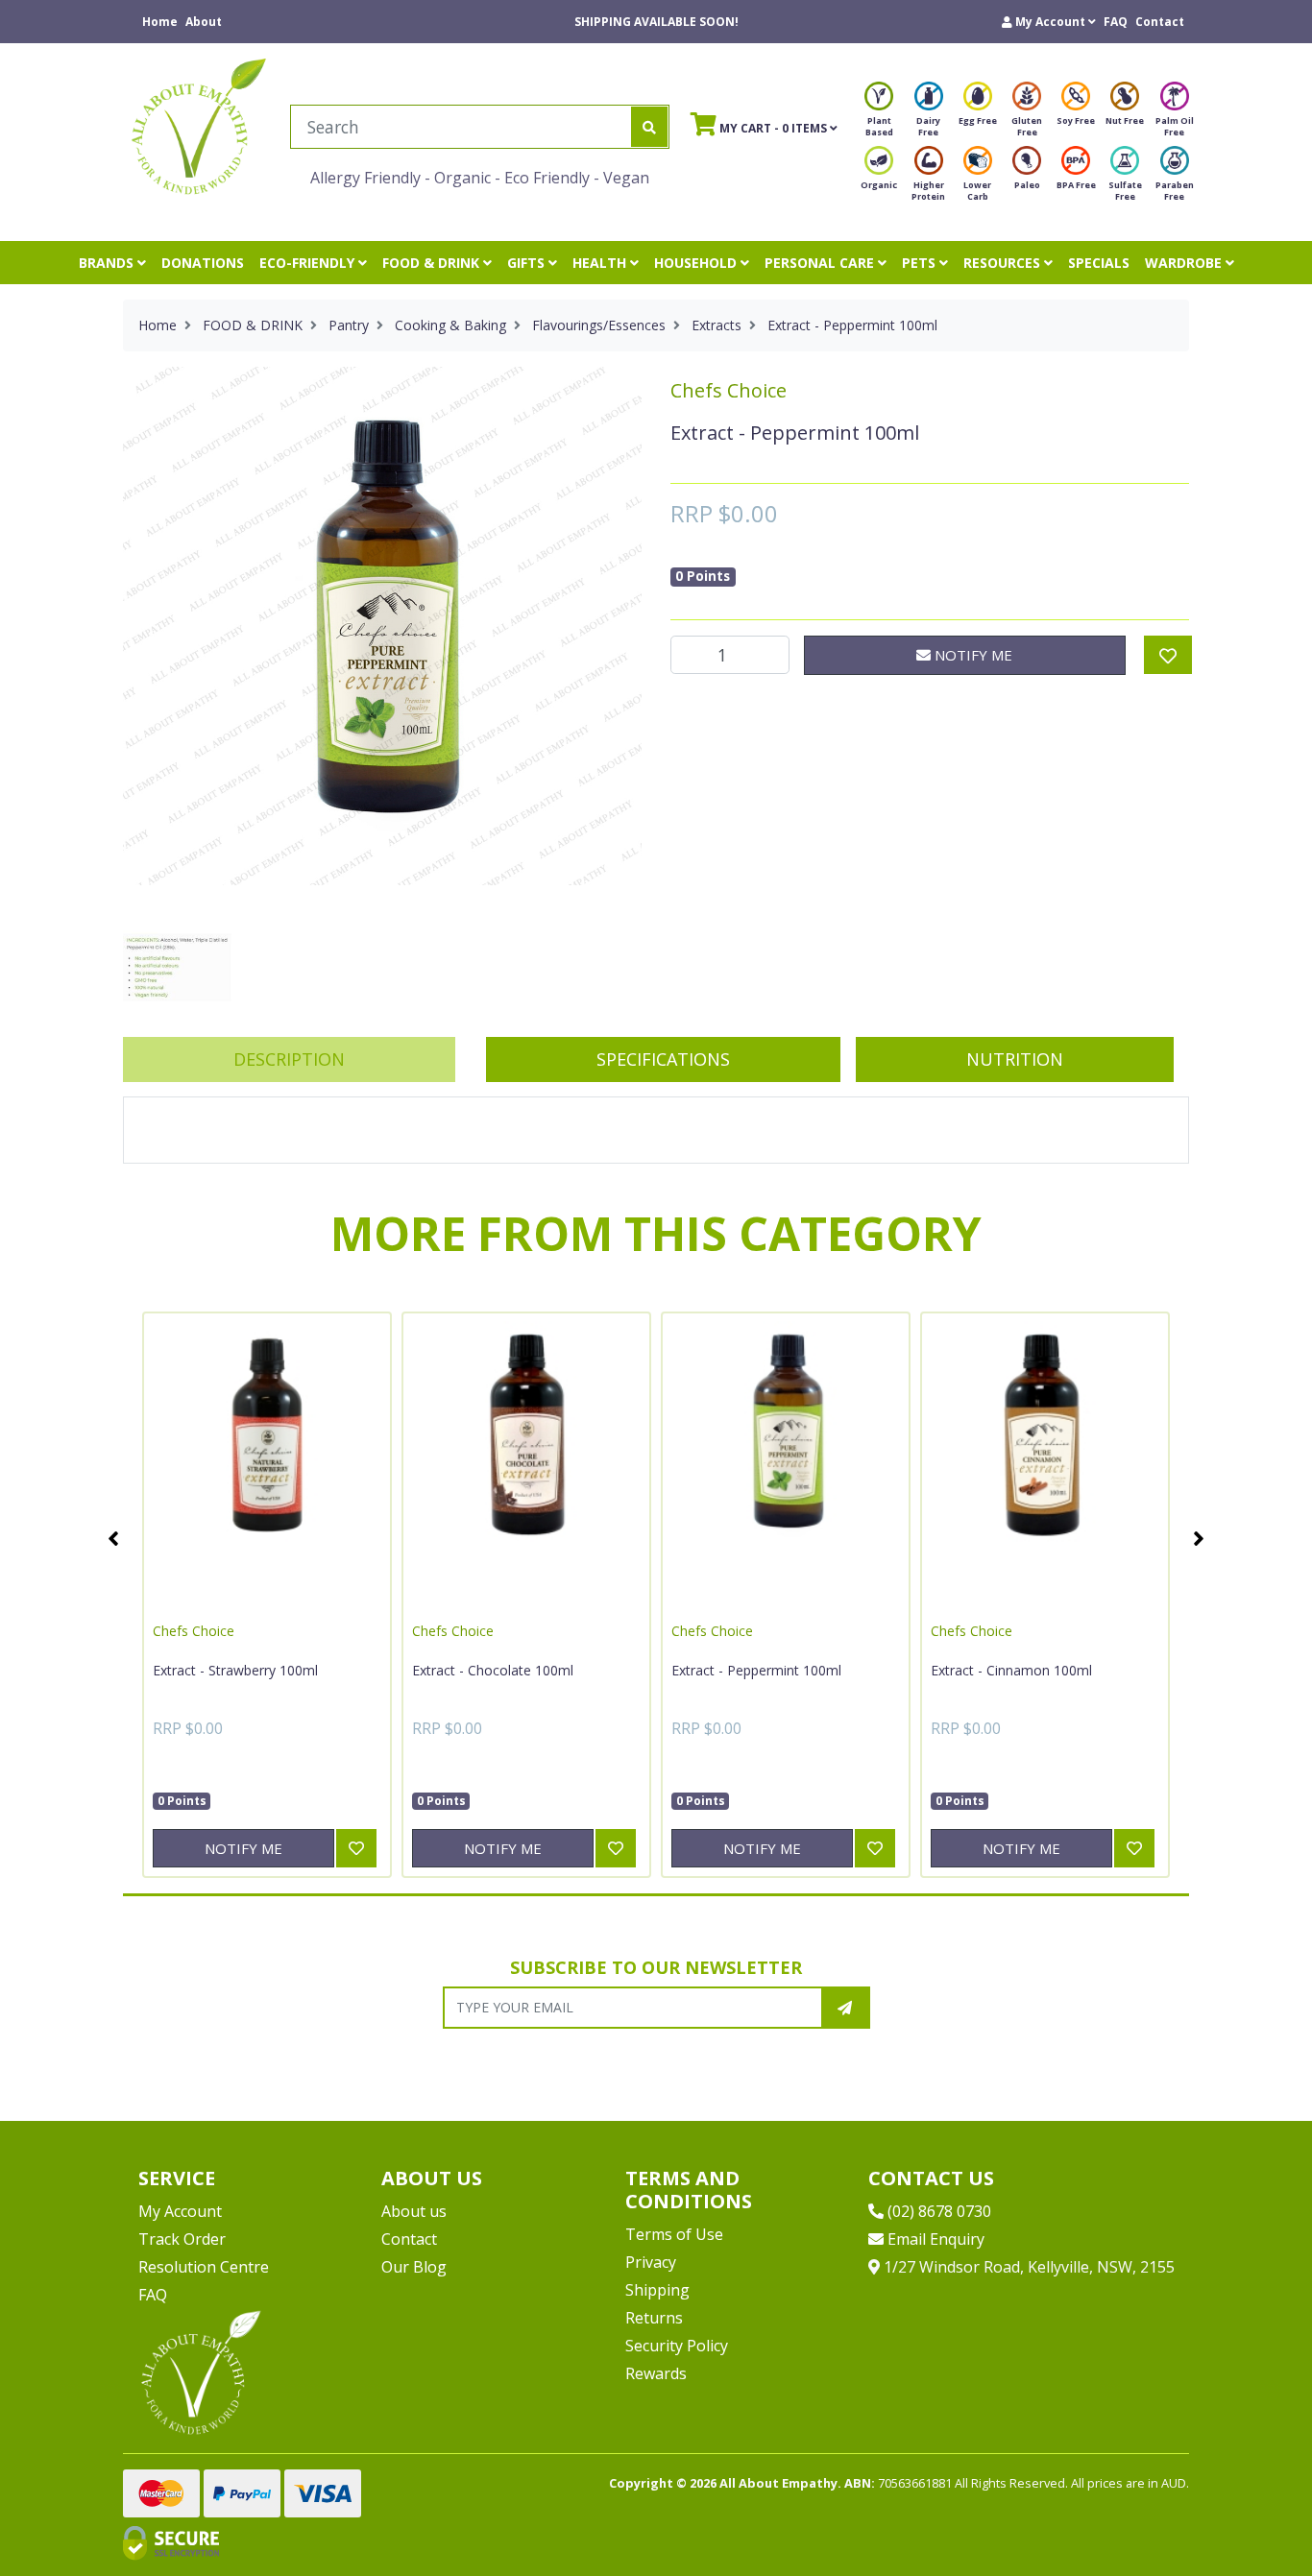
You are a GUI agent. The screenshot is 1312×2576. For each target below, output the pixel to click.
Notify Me (972, 655)
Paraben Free (1175, 191)
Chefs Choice (729, 390)
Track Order (182, 2239)
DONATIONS (203, 263)
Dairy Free (928, 126)
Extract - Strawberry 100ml (235, 1670)
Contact (1160, 22)
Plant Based (879, 126)
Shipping (657, 2290)
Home (160, 22)
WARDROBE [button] (1185, 263)
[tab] (289, 1059)
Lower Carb (977, 191)
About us (414, 2211)
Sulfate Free (1125, 191)
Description (289, 1059)
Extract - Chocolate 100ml (493, 1670)
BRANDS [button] (108, 263)
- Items (760, 127)
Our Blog (414, 2267)
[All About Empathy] (199, 126)
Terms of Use (674, 2234)
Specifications (663, 1059)
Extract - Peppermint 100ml (756, 1670)
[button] (1049, 22)
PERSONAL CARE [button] (821, 263)
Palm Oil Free (1175, 126)
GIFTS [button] (528, 263)
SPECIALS (1099, 263)
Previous (113, 1538)
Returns (654, 2318)
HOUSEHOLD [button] (697, 263)
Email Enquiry (934, 2239)
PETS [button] (921, 263)
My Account (180, 2211)
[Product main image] (382, 626)
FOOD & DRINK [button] (433, 263)
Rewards (656, 2373)
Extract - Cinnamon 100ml (1011, 1670)
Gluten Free (1027, 126)
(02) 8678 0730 (937, 2211)
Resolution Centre (204, 2267)
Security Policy (677, 2346)
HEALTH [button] (601, 263)
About (204, 22)
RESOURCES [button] (1004, 263)
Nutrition (1015, 1059)
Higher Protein (928, 191)
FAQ (1116, 22)
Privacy (651, 2262)
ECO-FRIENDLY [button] (309, 263)
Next (1199, 1538)
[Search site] (649, 127)
